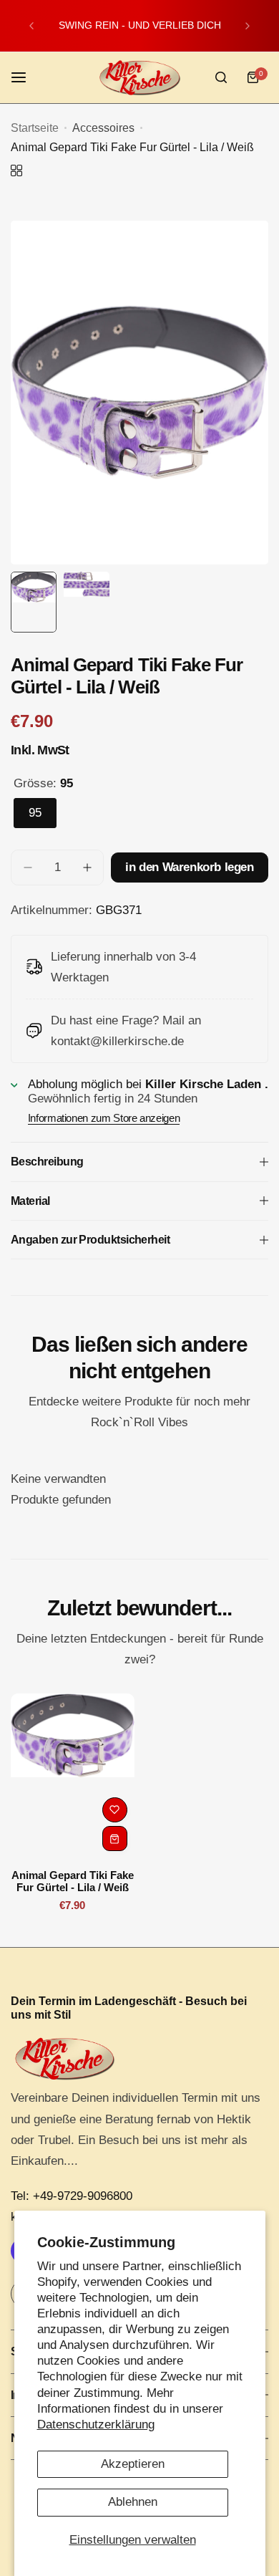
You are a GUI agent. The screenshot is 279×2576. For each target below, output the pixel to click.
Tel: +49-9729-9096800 (72, 2196)
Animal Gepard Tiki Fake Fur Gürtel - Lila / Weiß (73, 1881)
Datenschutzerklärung (96, 2424)
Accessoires (103, 128)
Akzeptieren (133, 2464)
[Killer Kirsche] (139, 78)
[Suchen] (221, 77)
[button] (31, 26)
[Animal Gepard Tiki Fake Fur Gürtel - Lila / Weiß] (73, 1776)
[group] (139, 393)
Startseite (35, 128)
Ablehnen (133, 2502)
